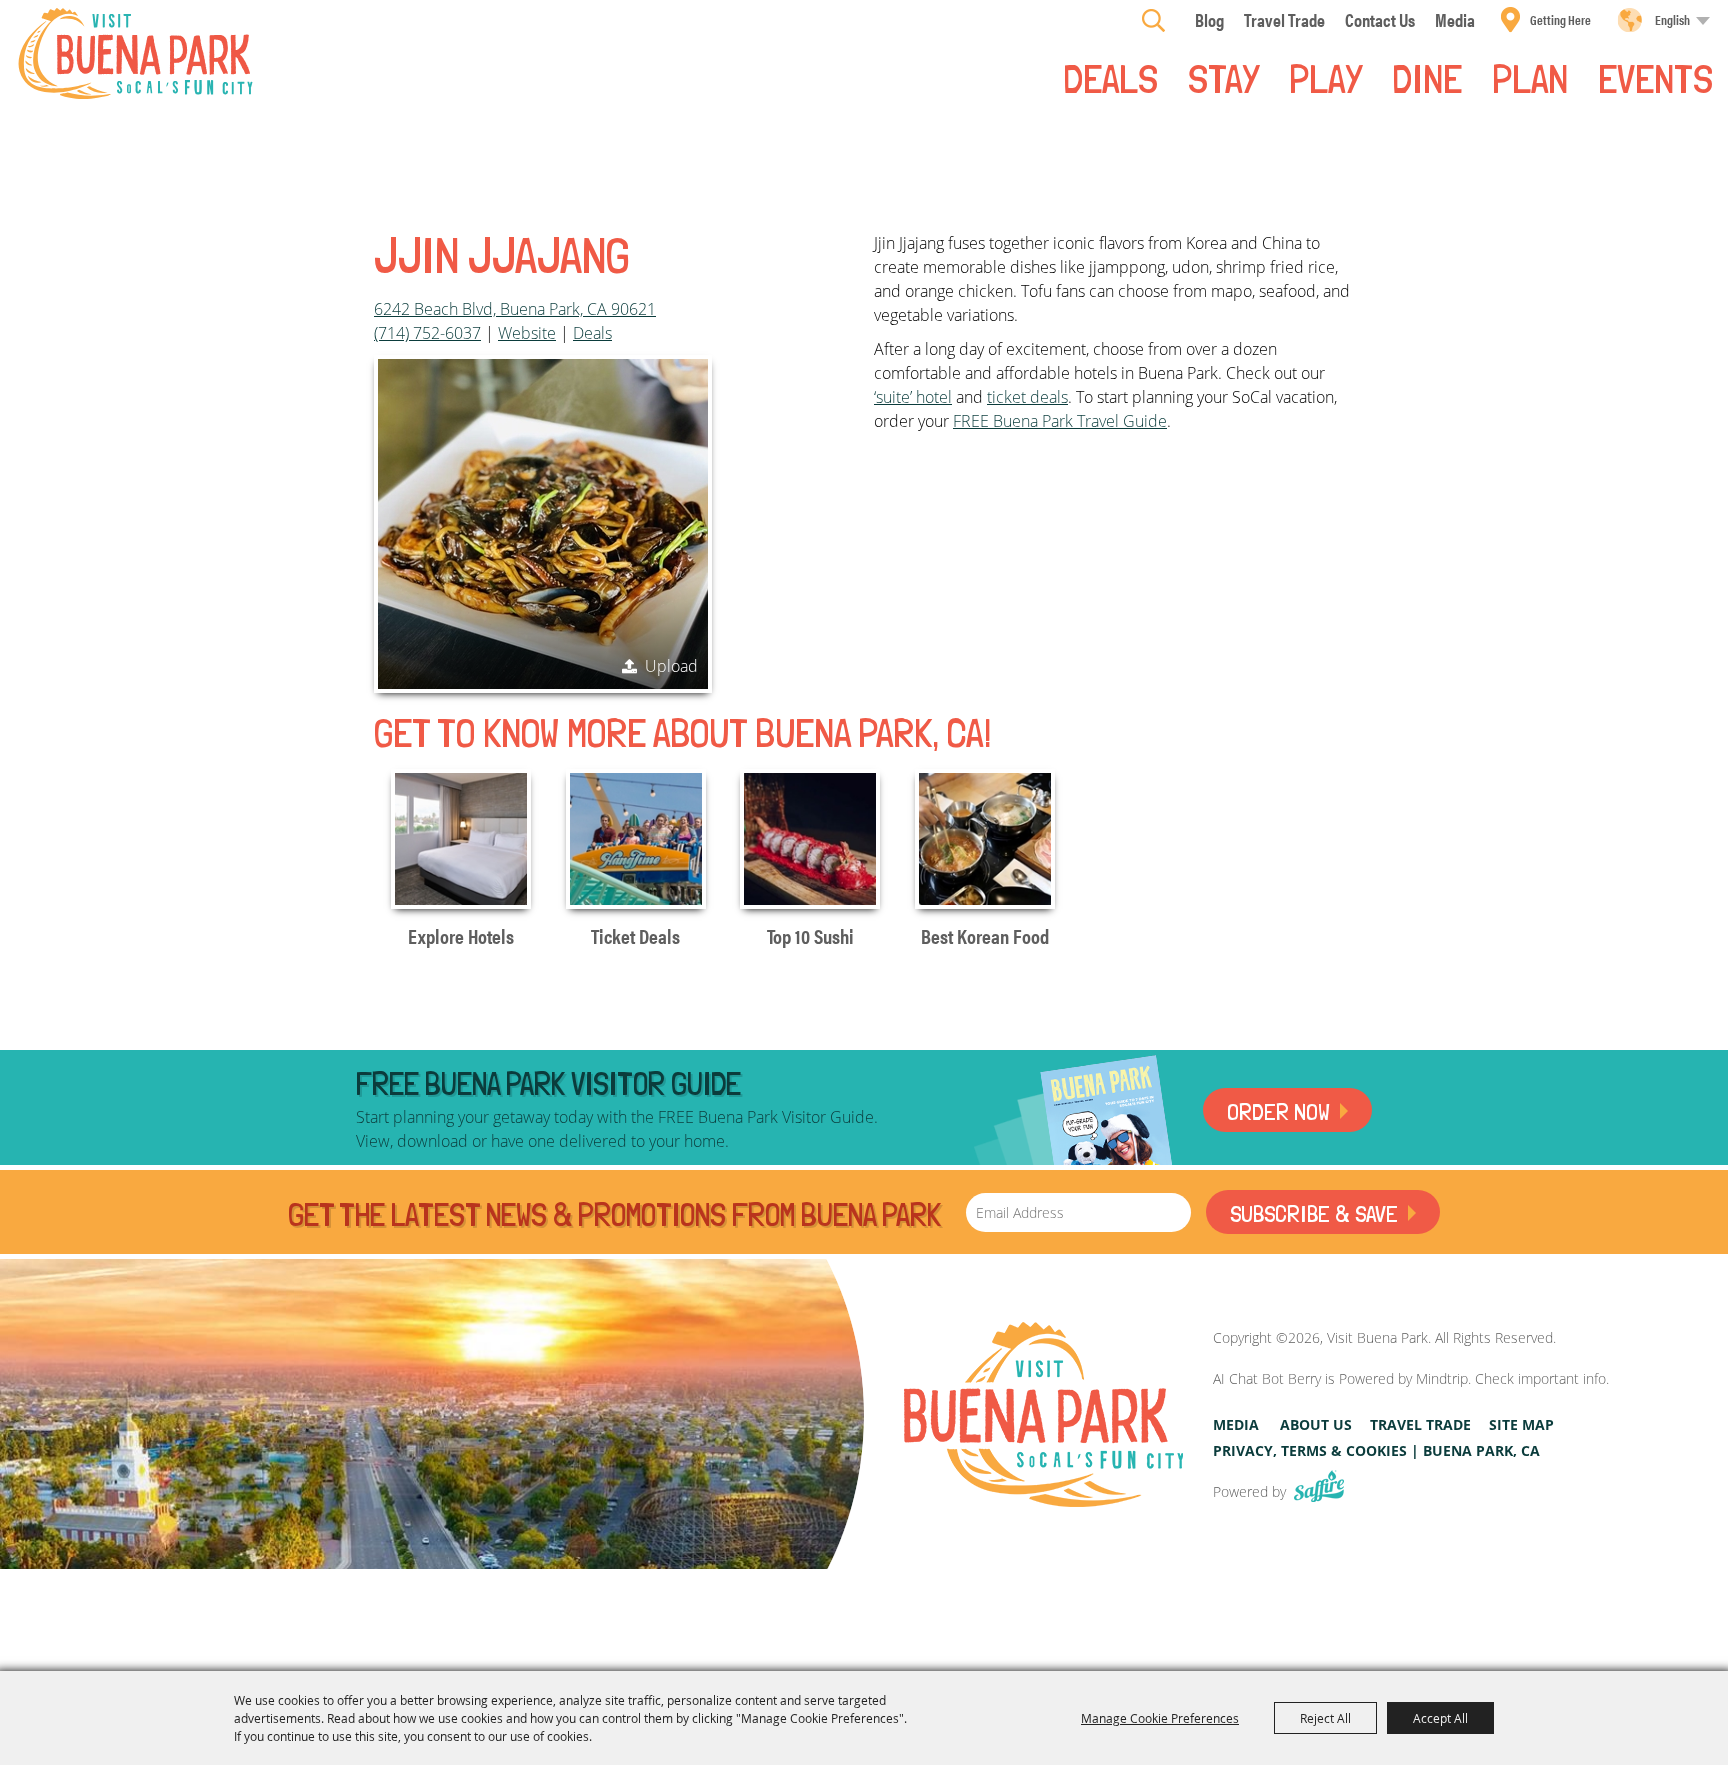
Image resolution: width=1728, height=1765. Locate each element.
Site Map (1521, 1424)
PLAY (1325, 77)
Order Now (1278, 1111)
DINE (1427, 77)
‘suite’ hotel (913, 397)
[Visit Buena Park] (135, 53)
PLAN (1530, 77)
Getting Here (1560, 19)
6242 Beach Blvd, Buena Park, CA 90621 (515, 309)
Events (1655, 77)
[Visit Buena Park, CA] (1043, 1414)
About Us (1316, 1424)
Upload (671, 666)
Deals (1110, 77)
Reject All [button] (1325, 1718)
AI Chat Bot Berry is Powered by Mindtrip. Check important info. (1411, 1378)
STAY (1223, 77)
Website (527, 333)
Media (1236, 1424)
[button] (543, 524)
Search (1153, 20)
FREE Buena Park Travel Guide (1060, 421)
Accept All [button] (1440, 1718)
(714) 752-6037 (427, 333)
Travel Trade (1420, 1424)
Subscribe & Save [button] (1314, 1213)
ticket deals (1027, 397)
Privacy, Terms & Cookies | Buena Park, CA (1376, 1450)
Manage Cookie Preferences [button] (1160, 1718)
